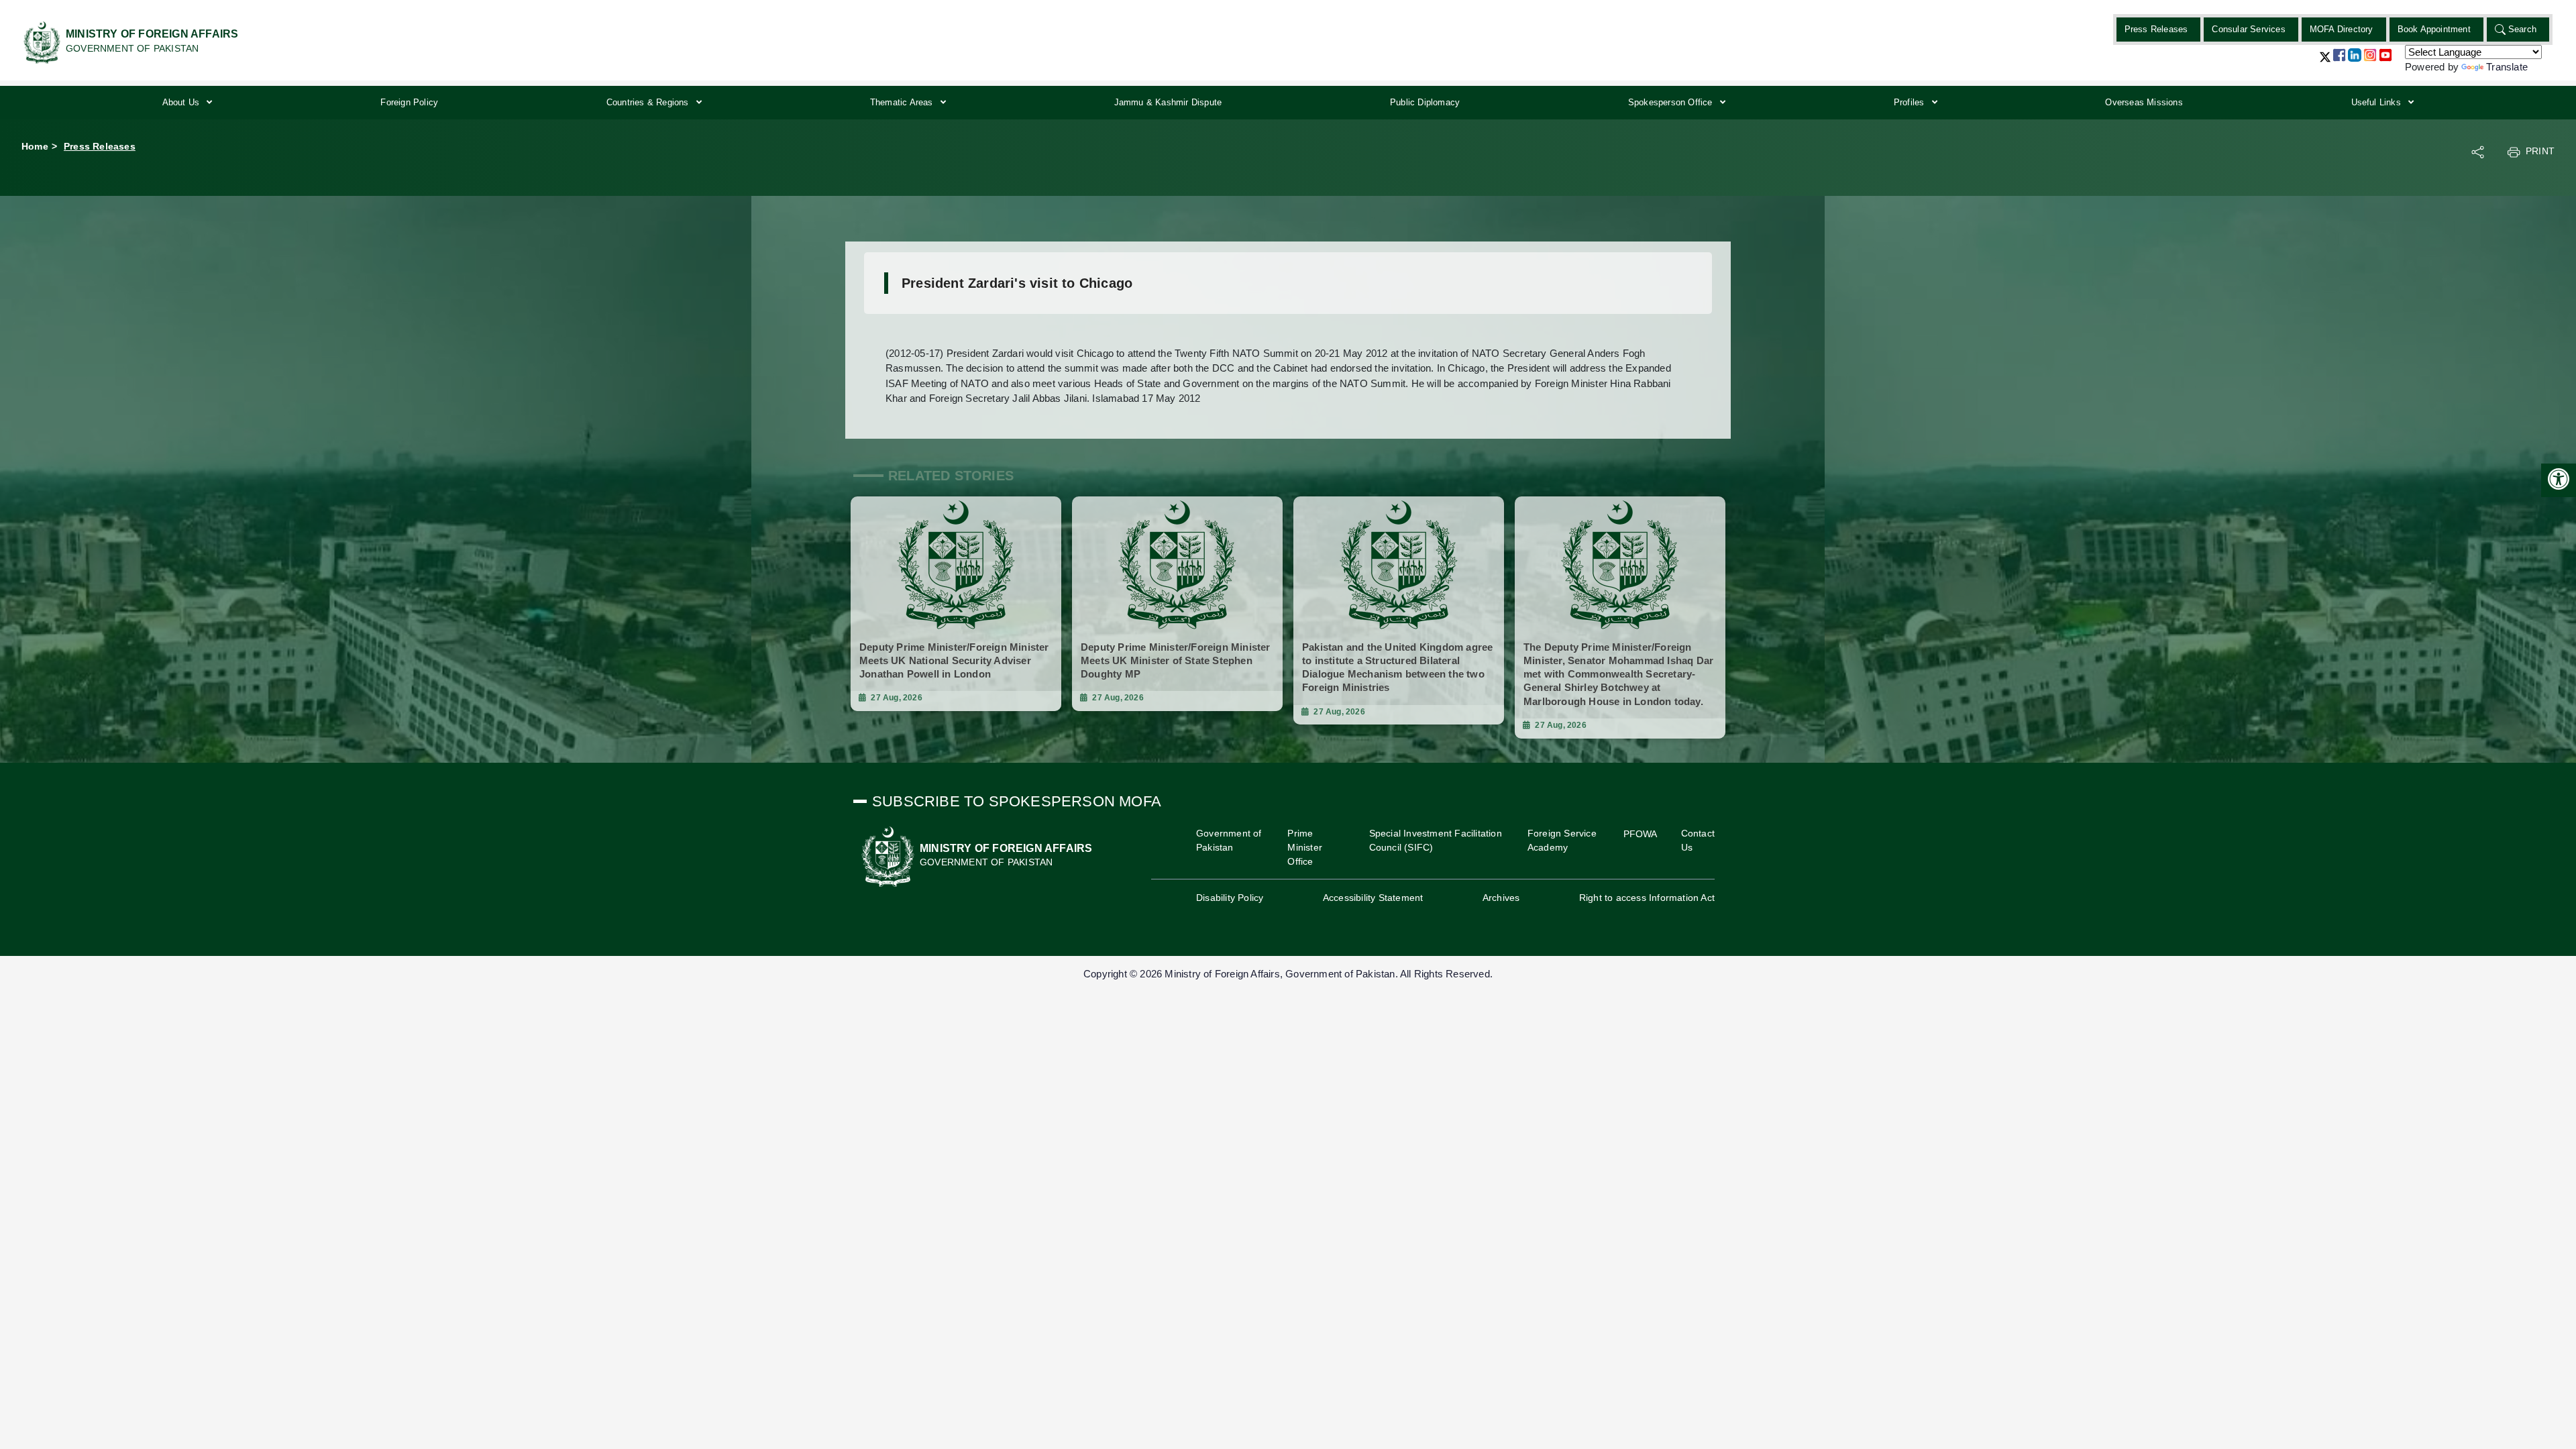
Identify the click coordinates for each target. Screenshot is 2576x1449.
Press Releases (2156, 29)
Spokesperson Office (1672, 102)
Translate (2507, 67)
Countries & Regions (649, 102)
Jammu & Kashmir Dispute (1168, 102)
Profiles (1911, 102)
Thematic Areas (903, 102)
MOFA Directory (2342, 29)
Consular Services (2248, 29)
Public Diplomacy (1425, 102)
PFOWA (1641, 834)
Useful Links (2378, 102)
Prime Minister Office (1305, 847)
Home (35, 146)
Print (2540, 151)
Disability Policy (1230, 898)
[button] (2325, 62)
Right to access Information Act (1647, 898)
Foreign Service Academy (1562, 840)
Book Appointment (2434, 29)
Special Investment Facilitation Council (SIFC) (1436, 840)
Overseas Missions (2144, 102)
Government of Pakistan (1229, 840)
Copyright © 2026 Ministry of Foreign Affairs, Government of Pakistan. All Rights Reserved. (1288, 974)
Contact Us (1698, 840)
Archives (1501, 898)
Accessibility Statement (1373, 898)
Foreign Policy (409, 102)
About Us (182, 102)
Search (2522, 29)
